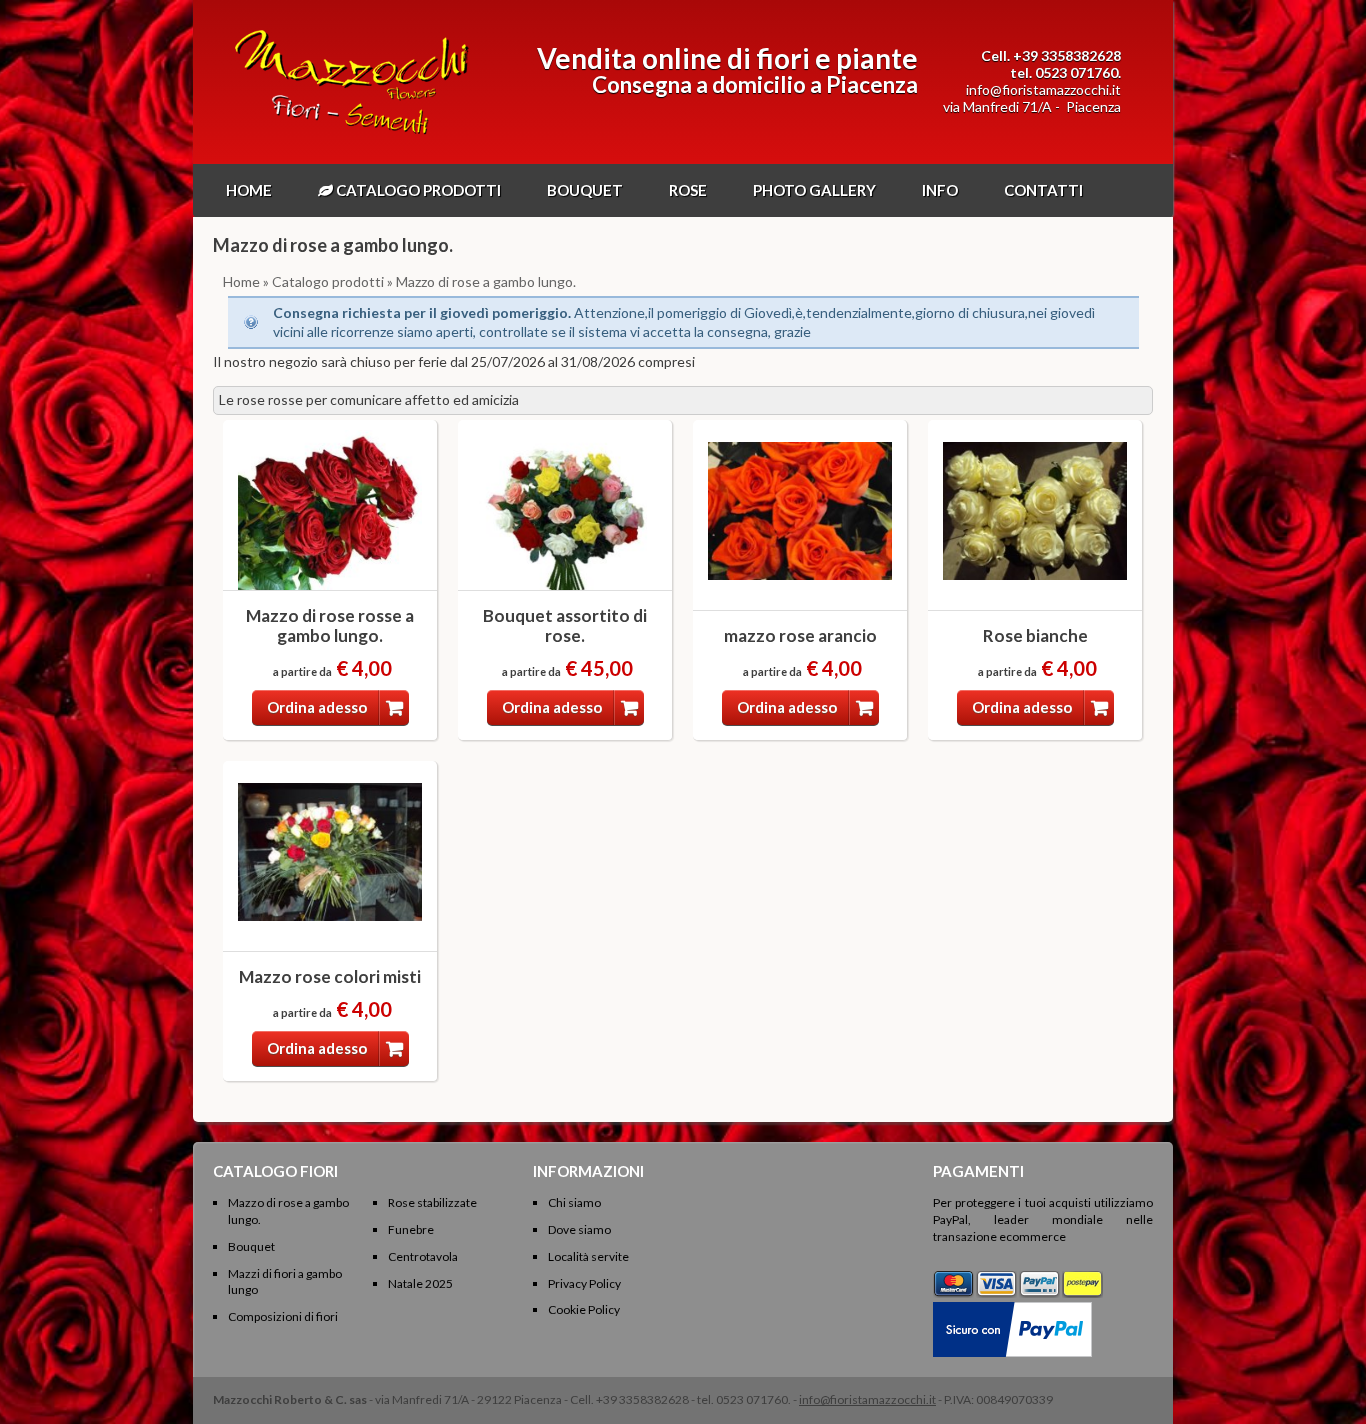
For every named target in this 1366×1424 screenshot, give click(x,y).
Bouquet (585, 190)
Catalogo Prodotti (417, 190)
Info (940, 190)
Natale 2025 (420, 1283)
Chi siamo (574, 1202)
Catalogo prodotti (328, 281)
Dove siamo (579, 1229)
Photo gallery (814, 190)
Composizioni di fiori (283, 1316)
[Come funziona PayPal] (1012, 1309)
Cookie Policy (584, 1309)
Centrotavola (423, 1256)
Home (249, 190)
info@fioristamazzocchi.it (1043, 89)
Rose (688, 190)
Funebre (411, 1229)
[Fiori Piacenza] (351, 134)
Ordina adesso (317, 707)
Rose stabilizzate (432, 1202)
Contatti (1043, 190)
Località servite (588, 1256)
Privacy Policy (584, 1283)
